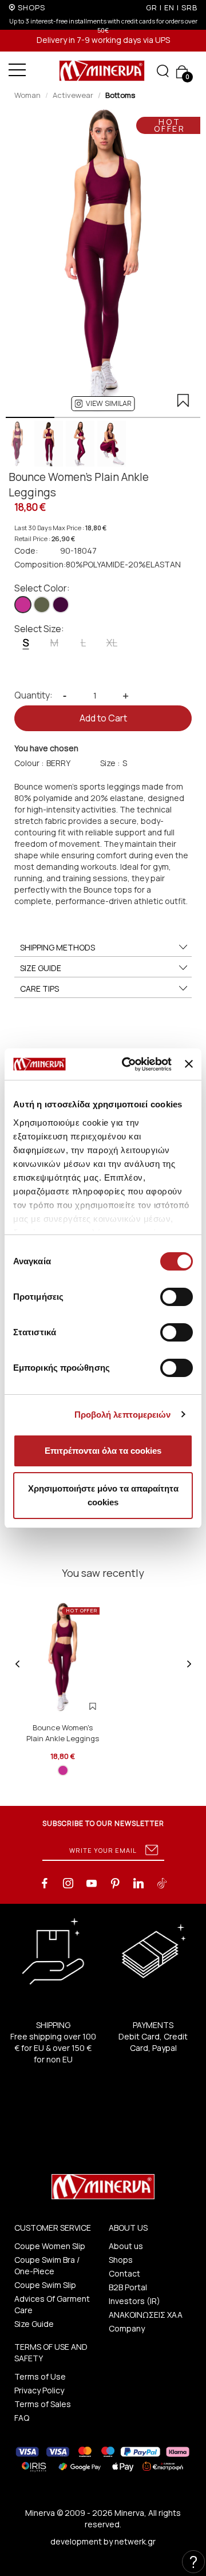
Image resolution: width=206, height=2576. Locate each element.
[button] (103, 404)
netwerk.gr (135, 2541)
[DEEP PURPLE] (61, 605)
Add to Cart (103, 718)
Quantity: (33, 695)
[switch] (177, 1297)
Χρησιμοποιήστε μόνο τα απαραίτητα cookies (103, 1495)
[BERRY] (23, 605)
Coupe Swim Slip (45, 2285)
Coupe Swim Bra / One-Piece (47, 2265)
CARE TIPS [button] (39, 989)
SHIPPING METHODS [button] (58, 947)
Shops (121, 2260)
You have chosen (46, 748)
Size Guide (34, 2324)
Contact (124, 2273)
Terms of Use (40, 2376)
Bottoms (120, 95)
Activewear (73, 95)
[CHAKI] (42, 605)
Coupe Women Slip (50, 2246)
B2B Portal (128, 2287)
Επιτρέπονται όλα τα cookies (103, 1451)
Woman (27, 95)
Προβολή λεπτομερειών (123, 1415)
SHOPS (31, 7)
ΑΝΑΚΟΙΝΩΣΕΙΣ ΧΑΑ (146, 2315)
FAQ (22, 2418)
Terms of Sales (43, 2404)
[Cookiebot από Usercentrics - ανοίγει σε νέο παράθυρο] (127, 1064)
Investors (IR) (134, 2301)
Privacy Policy (39, 2390)
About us (126, 2246)
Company (127, 2328)
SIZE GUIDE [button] (41, 968)
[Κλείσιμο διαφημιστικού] (189, 1064)
